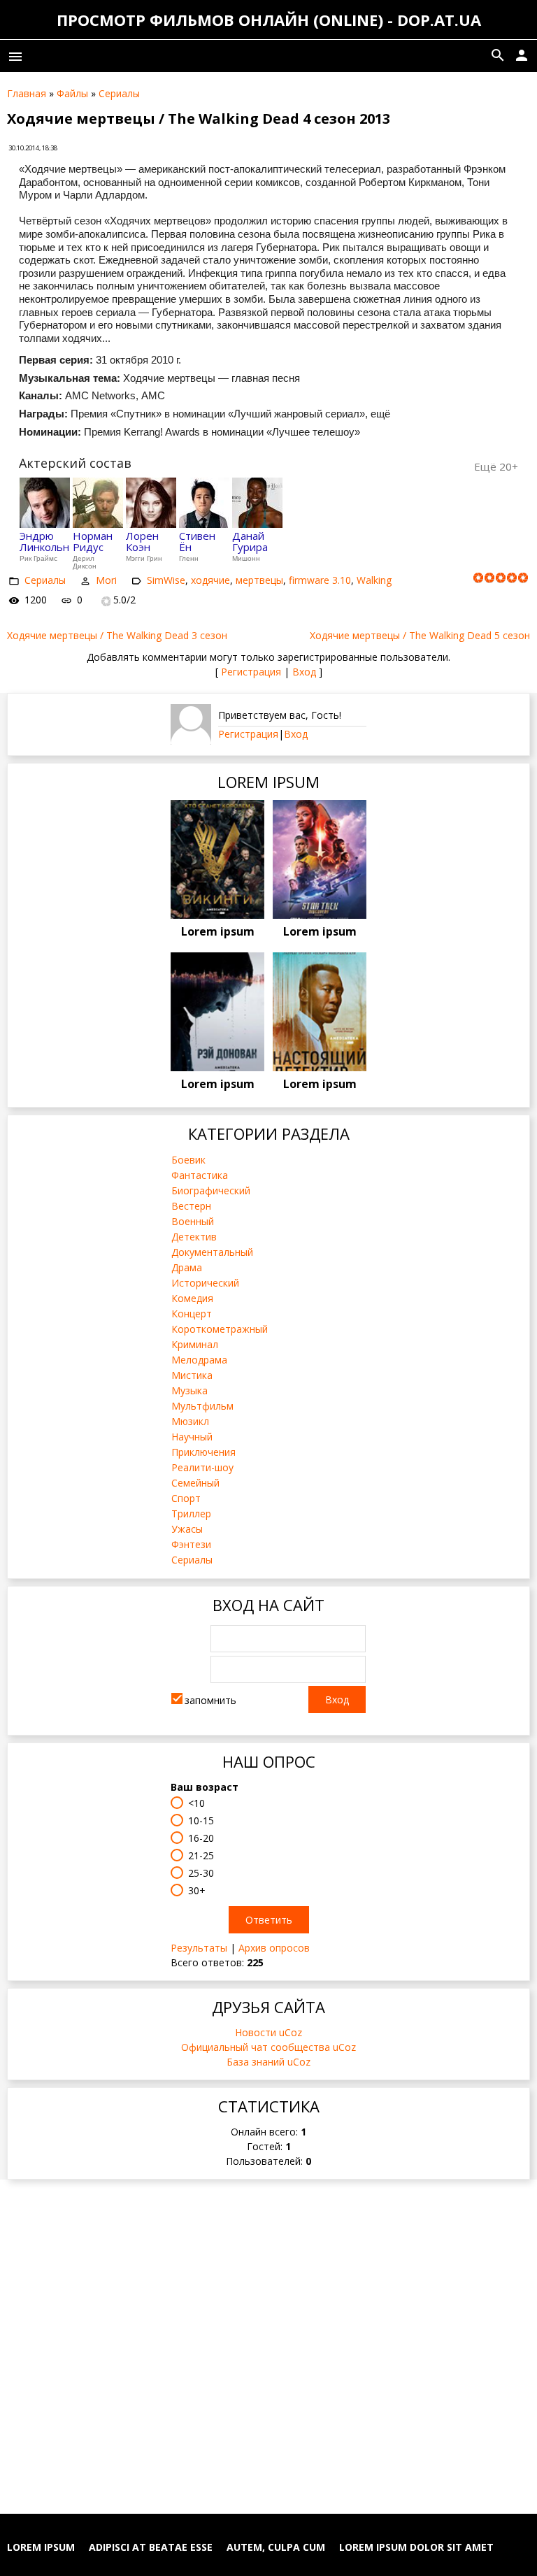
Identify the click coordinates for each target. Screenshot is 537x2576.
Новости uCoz (268, 2032)
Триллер (191, 1514)
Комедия (192, 1298)
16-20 (201, 1838)
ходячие (210, 580)
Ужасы (187, 1529)
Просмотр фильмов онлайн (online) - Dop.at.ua (269, 20)
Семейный (195, 1483)
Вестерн (191, 1206)
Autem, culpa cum (276, 2547)
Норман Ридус (93, 542)
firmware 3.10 (320, 580)
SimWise (166, 580)
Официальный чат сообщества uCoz (268, 2047)
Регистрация (251, 672)
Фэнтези (191, 1544)
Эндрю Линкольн (44, 542)
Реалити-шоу (202, 1467)
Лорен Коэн (142, 542)
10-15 (201, 1820)
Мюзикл (190, 1421)
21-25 (201, 1855)
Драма (187, 1267)
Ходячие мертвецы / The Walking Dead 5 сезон (420, 635)
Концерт (192, 1314)
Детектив (194, 1237)
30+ (197, 1890)
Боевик (188, 1160)
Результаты (199, 1948)
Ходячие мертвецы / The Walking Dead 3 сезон (117, 635)
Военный (193, 1221)
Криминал (195, 1344)
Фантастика (200, 1175)
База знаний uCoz (268, 2062)
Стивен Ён (197, 542)
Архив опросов (274, 1948)
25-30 (201, 1873)
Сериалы (119, 93)
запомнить (210, 1700)
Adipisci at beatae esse (151, 2547)
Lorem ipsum (218, 931)
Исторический (205, 1283)
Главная (27, 93)
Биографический (211, 1190)
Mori (106, 580)
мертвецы (259, 580)
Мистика (192, 1375)
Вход (304, 672)
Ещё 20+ (496, 466)
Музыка (189, 1390)
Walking (374, 580)
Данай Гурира (250, 542)
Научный (192, 1437)
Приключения (203, 1452)
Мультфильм (202, 1406)
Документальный (212, 1252)
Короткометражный (220, 1329)
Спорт (186, 1498)
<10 (196, 1803)
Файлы (72, 93)
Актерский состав (75, 463)
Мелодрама (199, 1360)
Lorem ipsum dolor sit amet (416, 2547)
